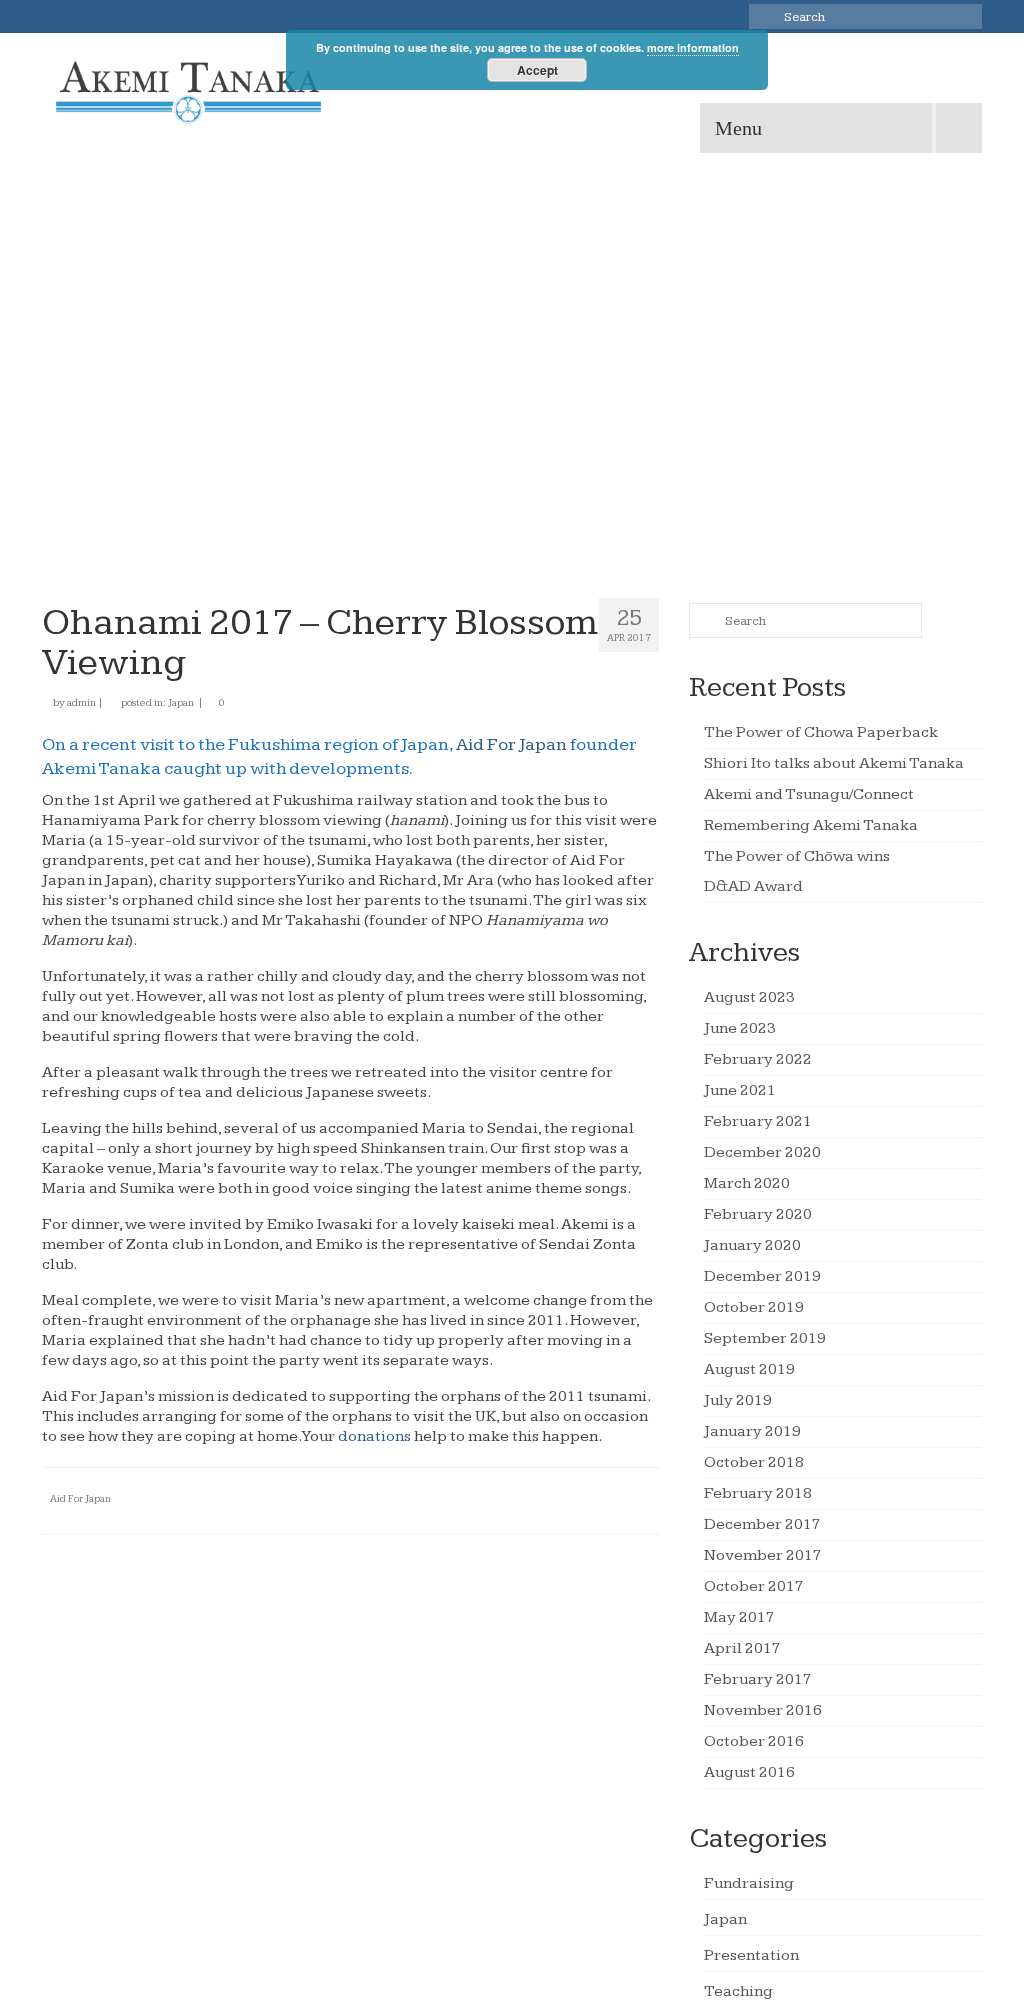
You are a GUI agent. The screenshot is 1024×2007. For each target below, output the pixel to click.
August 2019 (749, 1369)
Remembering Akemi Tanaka (811, 825)
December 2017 (762, 1524)
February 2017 (758, 1679)
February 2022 (758, 1059)
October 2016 (754, 1741)
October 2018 (754, 1462)
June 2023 (740, 1028)
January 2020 (752, 1245)
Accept (537, 70)
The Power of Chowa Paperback (821, 732)
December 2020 (762, 1152)
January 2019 (752, 1431)
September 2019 (765, 1338)
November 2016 (763, 1710)
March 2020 (747, 1183)
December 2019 (762, 1276)
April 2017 (742, 1648)
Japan (181, 702)
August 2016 (749, 1772)
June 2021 (740, 1090)
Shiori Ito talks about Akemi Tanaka (834, 763)
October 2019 (754, 1307)
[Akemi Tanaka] (188, 93)
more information (693, 47)
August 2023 (749, 997)
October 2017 (754, 1586)
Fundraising (749, 1883)
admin (81, 702)
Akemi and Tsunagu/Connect (809, 794)
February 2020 (758, 1214)
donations (374, 1436)
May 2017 (739, 1617)
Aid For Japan (511, 744)
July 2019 (738, 1400)
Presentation (751, 1955)
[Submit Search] (764, 16)
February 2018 (758, 1493)
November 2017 (763, 1555)
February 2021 (758, 1121)
